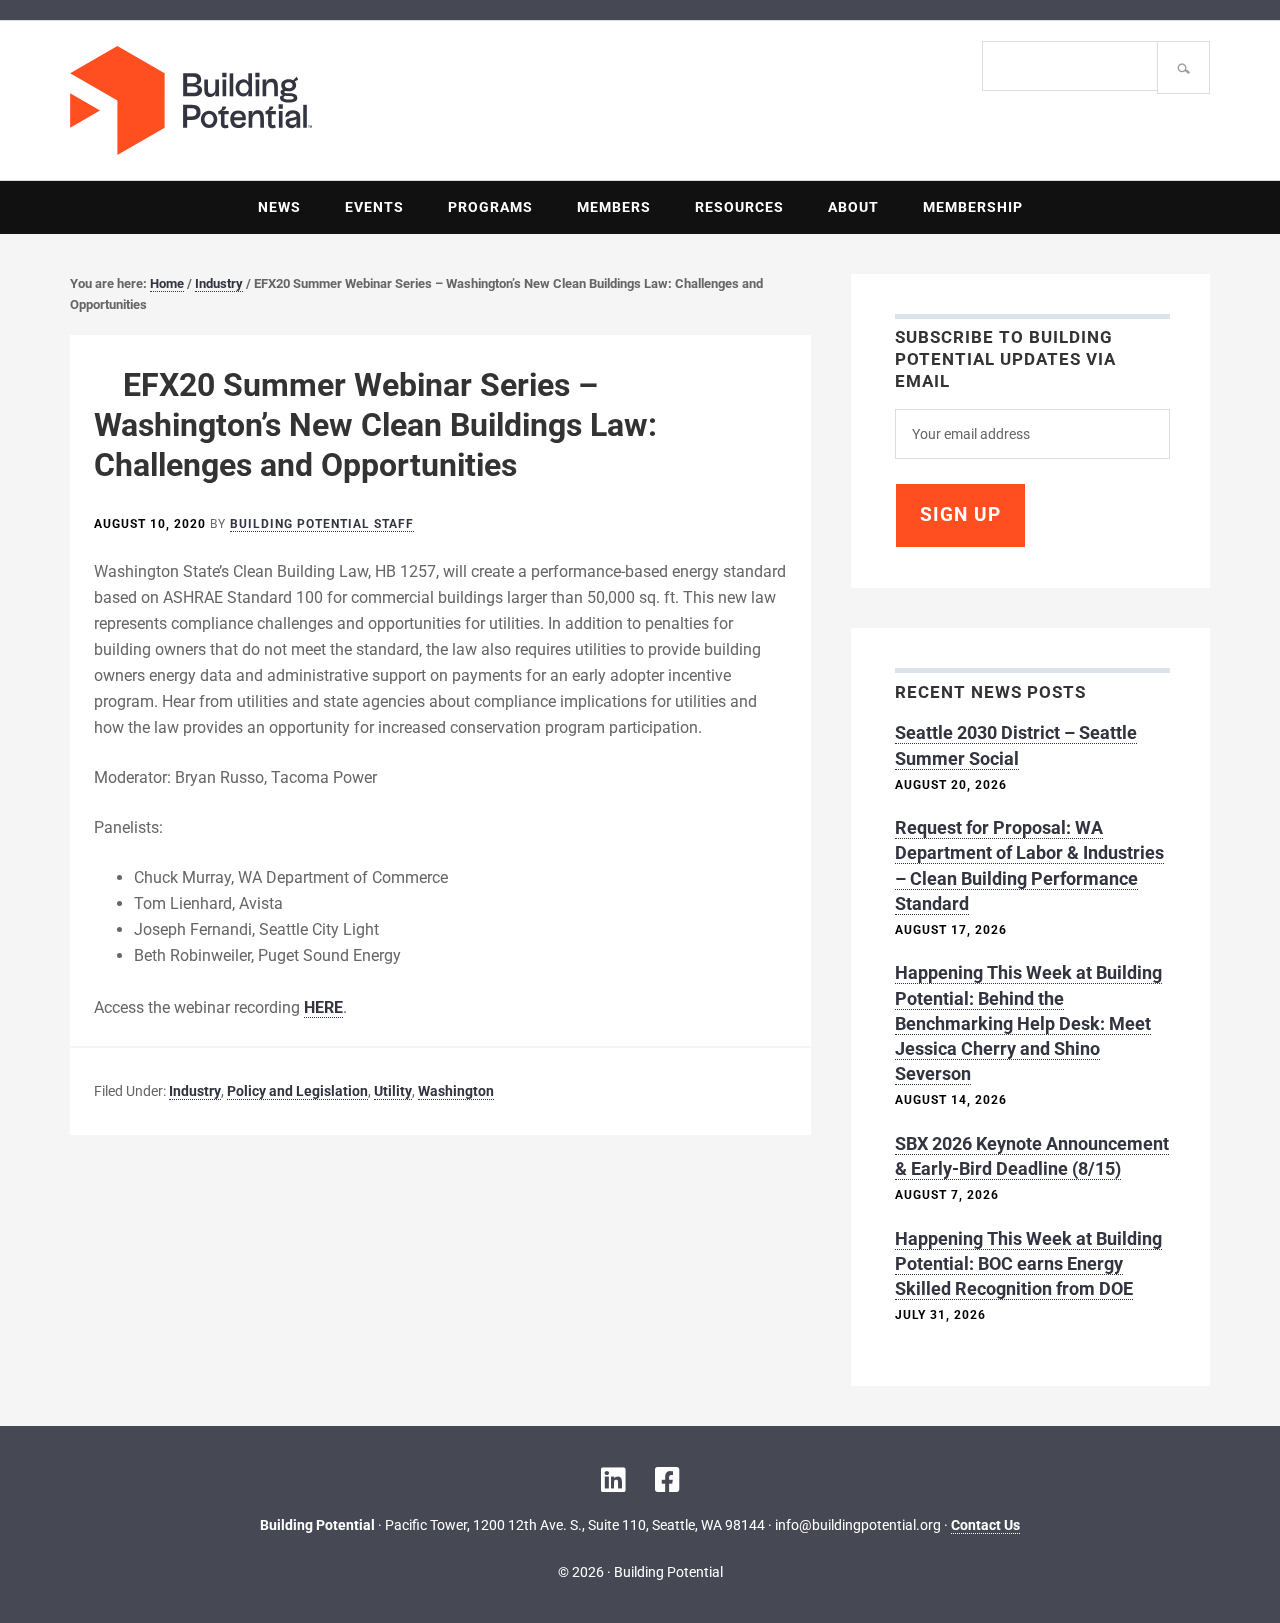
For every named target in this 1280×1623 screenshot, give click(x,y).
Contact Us (985, 1525)
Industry (195, 1091)
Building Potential (355, 100)
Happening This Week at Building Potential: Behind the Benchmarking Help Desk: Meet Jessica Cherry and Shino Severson (1028, 1023)
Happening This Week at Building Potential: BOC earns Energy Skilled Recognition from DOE (1028, 1263)
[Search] (1183, 67)
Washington (456, 1091)
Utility (393, 1091)
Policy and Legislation (297, 1091)
